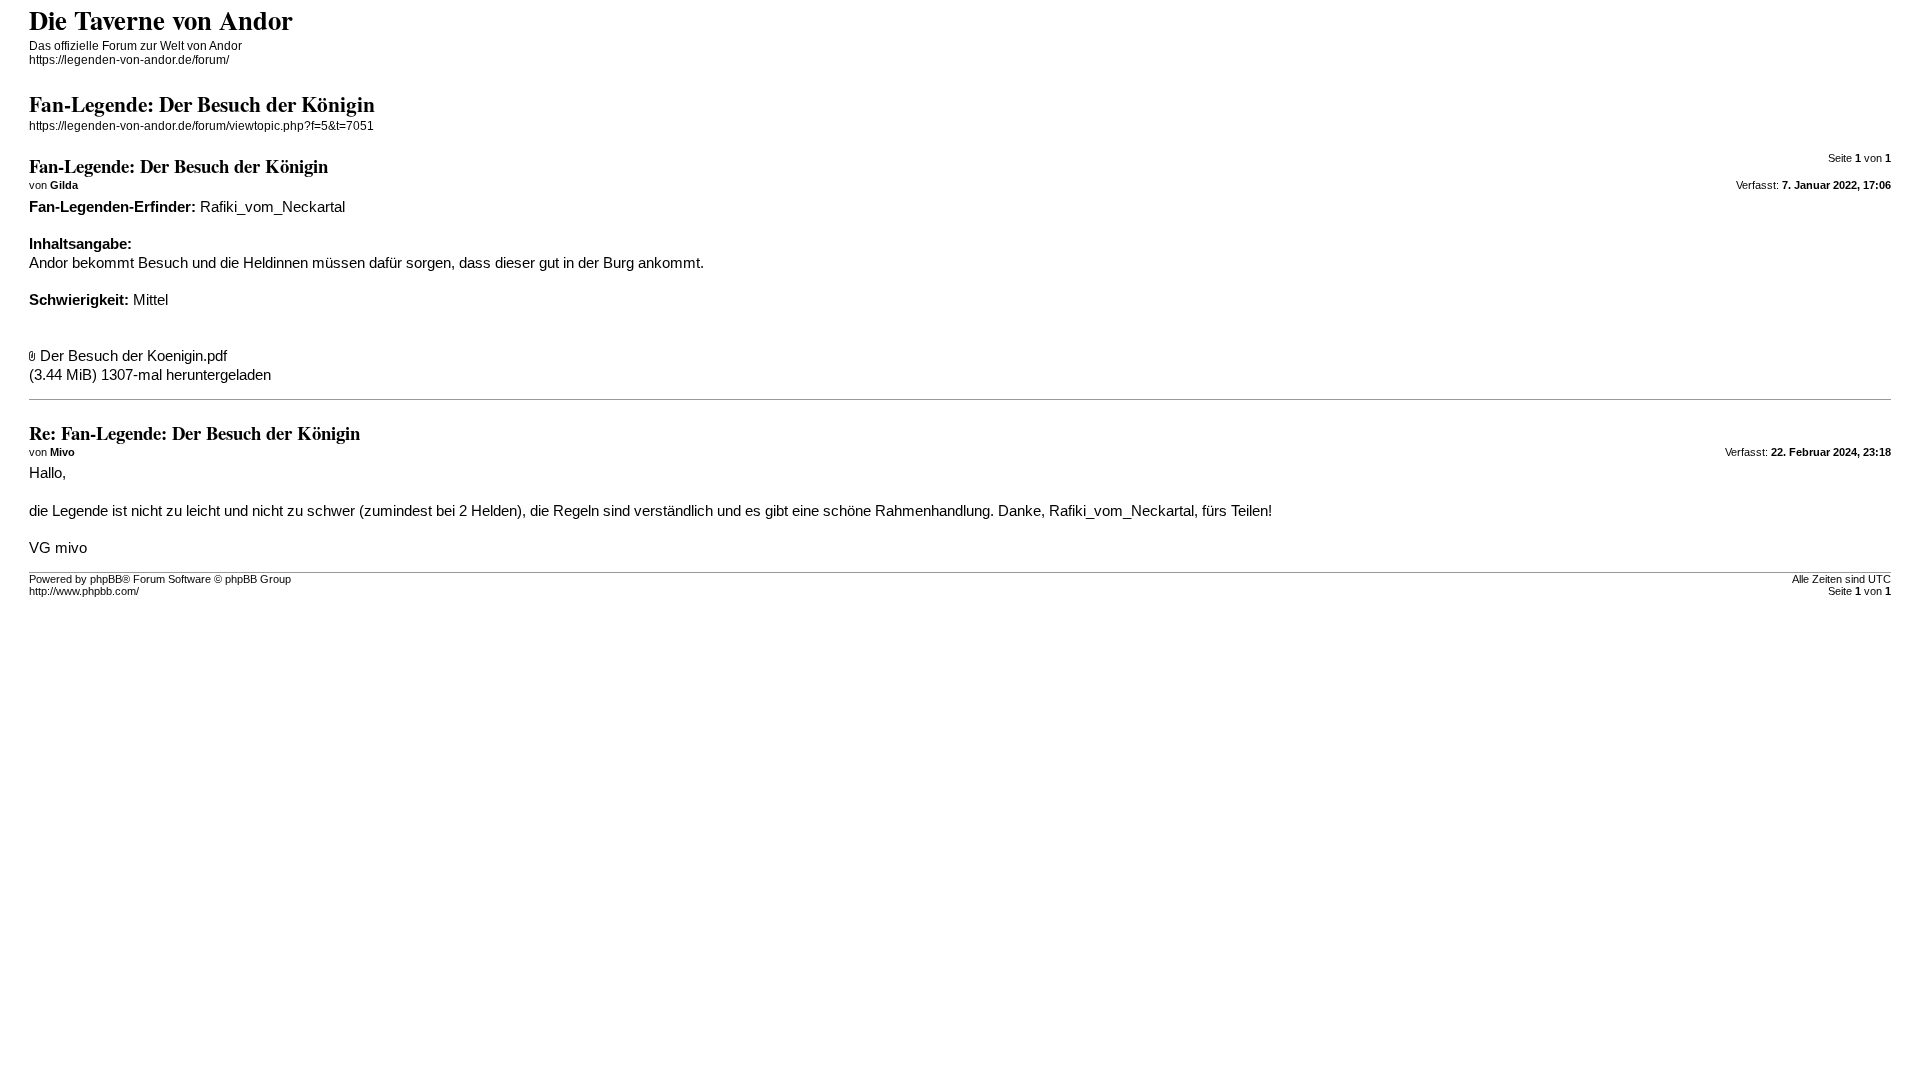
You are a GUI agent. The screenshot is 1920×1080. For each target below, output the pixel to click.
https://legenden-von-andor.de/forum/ (129, 60)
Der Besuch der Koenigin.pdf (133, 356)
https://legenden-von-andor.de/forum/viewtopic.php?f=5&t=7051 (201, 126)
